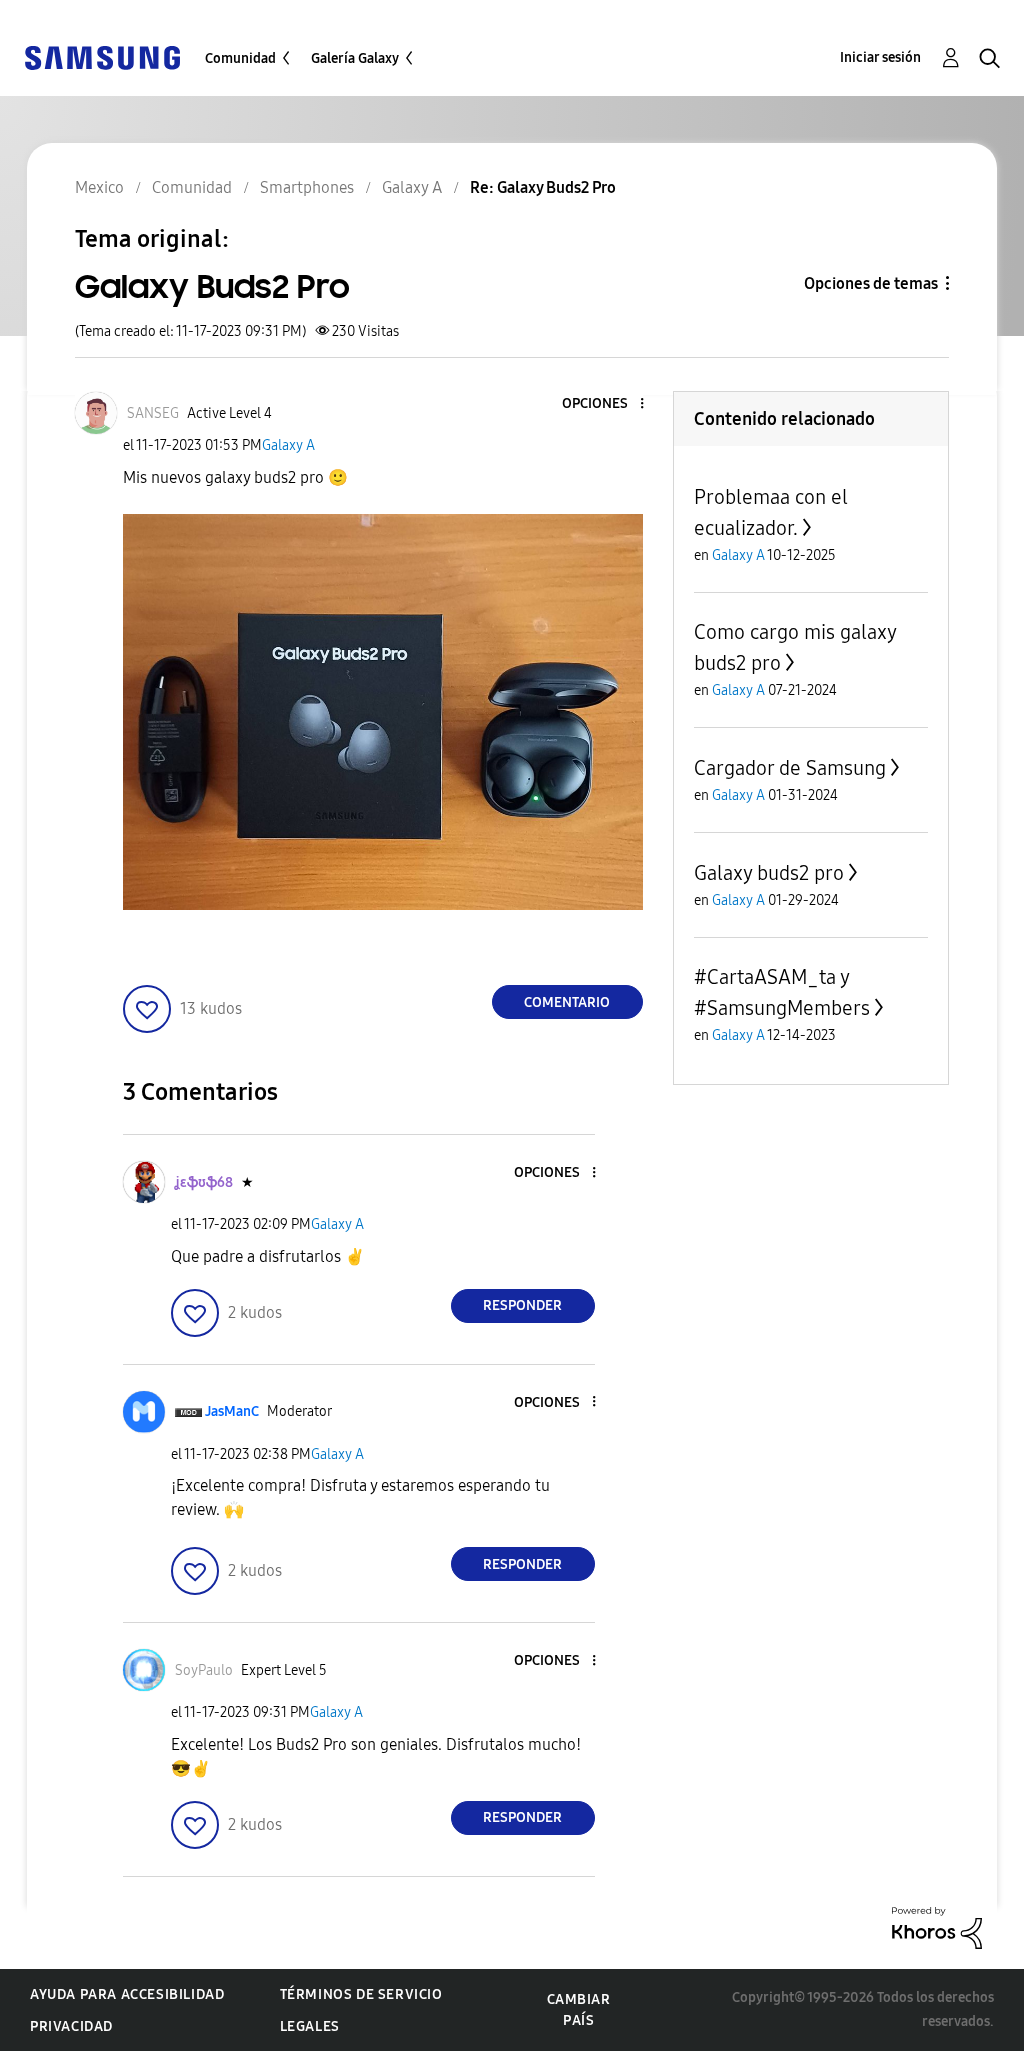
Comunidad (240, 58)
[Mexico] (102, 56)
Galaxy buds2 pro (769, 873)
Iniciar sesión (880, 57)
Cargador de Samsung (790, 768)
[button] (608, 404)
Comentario (567, 1002)
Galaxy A (288, 445)
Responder (522, 1305)
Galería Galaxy (355, 58)
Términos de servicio (361, 1994)
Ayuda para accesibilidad (127, 1994)
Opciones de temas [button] (871, 283)
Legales (310, 2026)
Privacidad (71, 2026)
